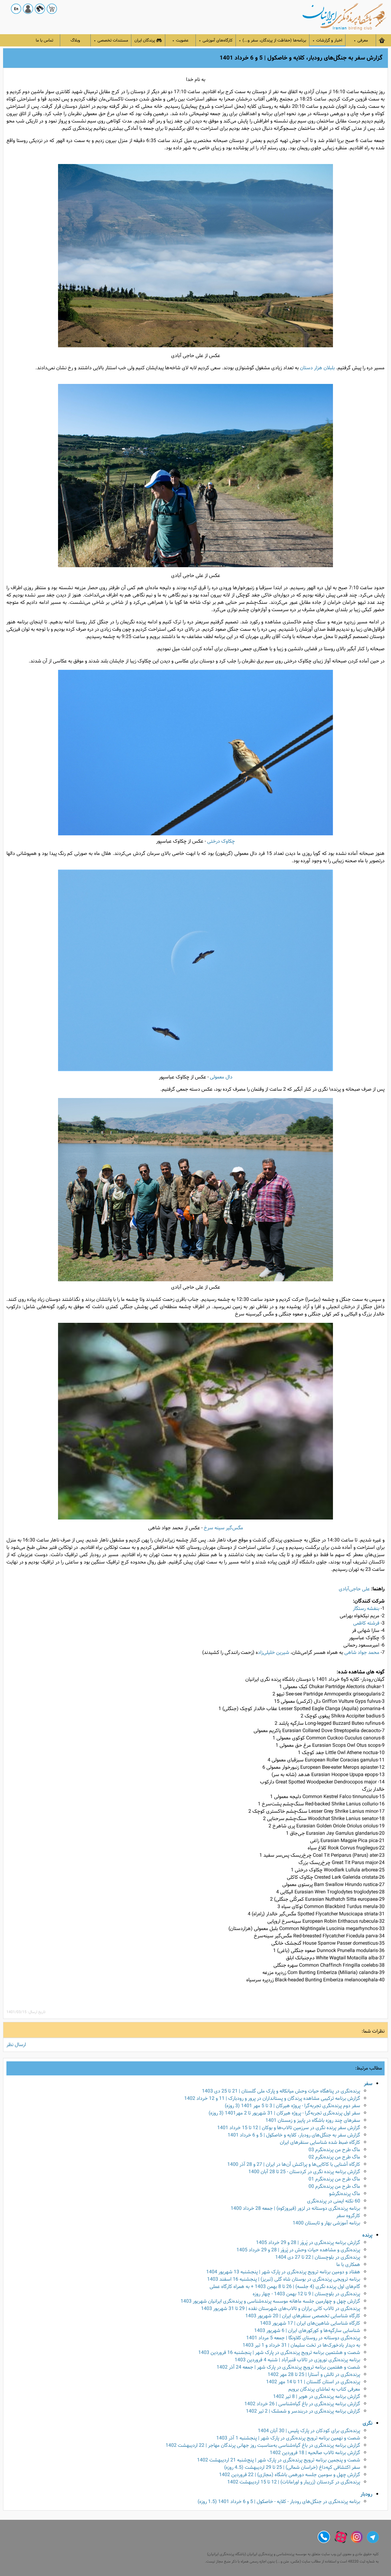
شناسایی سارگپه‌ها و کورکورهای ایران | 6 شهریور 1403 (307, 2331)
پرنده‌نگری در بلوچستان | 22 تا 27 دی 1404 (318, 2257)
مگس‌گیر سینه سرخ (223, 1528)
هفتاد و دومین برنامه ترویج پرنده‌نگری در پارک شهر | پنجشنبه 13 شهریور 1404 (283, 2272)
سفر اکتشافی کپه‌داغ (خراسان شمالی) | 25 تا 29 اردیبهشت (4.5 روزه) (292, 2467)
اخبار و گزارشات (327, 40)
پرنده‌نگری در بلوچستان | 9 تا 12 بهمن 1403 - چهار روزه (306, 2294)
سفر (368, 2084)
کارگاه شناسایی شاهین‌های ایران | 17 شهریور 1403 (310, 2323)
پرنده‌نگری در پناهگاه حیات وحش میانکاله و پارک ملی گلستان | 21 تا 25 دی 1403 (281, 2091)
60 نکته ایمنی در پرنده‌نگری (334, 2201)
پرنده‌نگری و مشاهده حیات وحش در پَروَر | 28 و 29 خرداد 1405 (298, 2250)
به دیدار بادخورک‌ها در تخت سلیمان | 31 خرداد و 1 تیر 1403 (301, 2345)
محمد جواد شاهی (362, 1653)
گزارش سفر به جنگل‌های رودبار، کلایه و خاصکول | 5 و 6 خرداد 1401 (294, 2135)
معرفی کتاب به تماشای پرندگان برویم (324, 2389)
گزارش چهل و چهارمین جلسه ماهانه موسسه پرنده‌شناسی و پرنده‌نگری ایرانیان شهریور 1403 (270, 2301)
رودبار (366, 2494)
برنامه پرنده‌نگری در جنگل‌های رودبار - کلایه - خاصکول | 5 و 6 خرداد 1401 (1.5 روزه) (279, 2502)
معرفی (361, 40)
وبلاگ (75, 40)
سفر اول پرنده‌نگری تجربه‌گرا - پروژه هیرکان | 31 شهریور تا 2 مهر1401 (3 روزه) (284, 2113)
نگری (367, 2423)
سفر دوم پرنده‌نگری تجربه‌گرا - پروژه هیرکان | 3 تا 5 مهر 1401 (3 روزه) (292, 2106)
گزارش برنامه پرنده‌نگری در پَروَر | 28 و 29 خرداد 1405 (308, 2243)
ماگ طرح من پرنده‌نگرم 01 (334, 2179)
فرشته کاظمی (366, 1623)
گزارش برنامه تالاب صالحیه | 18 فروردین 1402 (315, 2453)
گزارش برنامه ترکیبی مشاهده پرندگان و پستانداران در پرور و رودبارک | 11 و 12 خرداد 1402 (272, 2098)
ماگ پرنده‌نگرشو (345, 2194)
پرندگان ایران (145, 40)
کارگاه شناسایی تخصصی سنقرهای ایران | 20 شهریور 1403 (303, 2316)
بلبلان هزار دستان (317, 368)
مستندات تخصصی (111, 40)
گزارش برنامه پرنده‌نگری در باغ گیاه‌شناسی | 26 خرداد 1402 (302, 2404)
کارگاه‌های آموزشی (216, 40)
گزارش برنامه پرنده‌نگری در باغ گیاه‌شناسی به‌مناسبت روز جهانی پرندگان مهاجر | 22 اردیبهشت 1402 (263, 2445)
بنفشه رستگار (366, 1609)
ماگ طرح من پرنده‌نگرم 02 (334, 2157)
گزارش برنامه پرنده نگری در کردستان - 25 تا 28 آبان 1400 (304, 2172)
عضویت (180, 40)
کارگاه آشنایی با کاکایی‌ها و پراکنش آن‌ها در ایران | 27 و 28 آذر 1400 (294, 2164)
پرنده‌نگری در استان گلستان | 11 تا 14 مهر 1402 (313, 2382)
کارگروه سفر (348, 2216)
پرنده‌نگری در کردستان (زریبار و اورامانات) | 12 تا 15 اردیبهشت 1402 (294, 2482)
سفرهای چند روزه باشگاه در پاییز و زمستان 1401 (313, 2120)
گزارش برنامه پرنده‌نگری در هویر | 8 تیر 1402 (317, 2397)
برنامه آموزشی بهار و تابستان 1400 (326, 2223)
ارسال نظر (16, 2045)
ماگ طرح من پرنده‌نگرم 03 (334, 2150)
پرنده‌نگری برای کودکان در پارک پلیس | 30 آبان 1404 (309, 2431)
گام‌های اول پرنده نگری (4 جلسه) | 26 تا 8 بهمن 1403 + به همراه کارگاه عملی (285, 2287)
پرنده (367, 2235)
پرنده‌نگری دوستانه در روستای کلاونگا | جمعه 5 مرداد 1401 (303, 2338)
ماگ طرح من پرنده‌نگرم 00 (334, 2186)
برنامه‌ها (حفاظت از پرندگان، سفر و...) (272, 40)
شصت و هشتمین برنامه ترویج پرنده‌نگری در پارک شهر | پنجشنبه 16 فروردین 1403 (279, 2353)
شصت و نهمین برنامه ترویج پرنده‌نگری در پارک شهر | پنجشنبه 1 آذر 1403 (288, 2438)
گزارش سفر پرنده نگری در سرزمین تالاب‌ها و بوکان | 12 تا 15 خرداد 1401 (289, 2128)
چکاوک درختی (221, 841)
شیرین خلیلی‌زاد (274, 1653)
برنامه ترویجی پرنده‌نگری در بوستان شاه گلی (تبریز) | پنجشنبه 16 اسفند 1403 (284, 2279)
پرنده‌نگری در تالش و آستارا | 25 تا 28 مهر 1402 (314, 2375)
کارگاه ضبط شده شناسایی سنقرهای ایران (320, 2142)
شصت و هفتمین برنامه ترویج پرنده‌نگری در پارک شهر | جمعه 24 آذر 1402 (288, 2367)
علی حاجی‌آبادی (354, 1589)
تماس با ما (44, 40)
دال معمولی (221, 1077)
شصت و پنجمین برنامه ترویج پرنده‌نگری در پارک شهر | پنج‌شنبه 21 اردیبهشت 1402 (279, 2460)
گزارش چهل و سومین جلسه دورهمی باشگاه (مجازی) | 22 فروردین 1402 (290, 2475)
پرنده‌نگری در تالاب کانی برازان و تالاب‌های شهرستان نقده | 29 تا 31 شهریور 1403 (281, 2309)
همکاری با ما (348, 2265)
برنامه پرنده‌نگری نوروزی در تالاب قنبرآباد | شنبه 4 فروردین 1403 (297, 2360)
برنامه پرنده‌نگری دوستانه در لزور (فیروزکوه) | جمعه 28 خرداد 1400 (295, 2208)
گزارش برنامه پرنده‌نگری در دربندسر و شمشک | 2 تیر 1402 (303, 2411)
